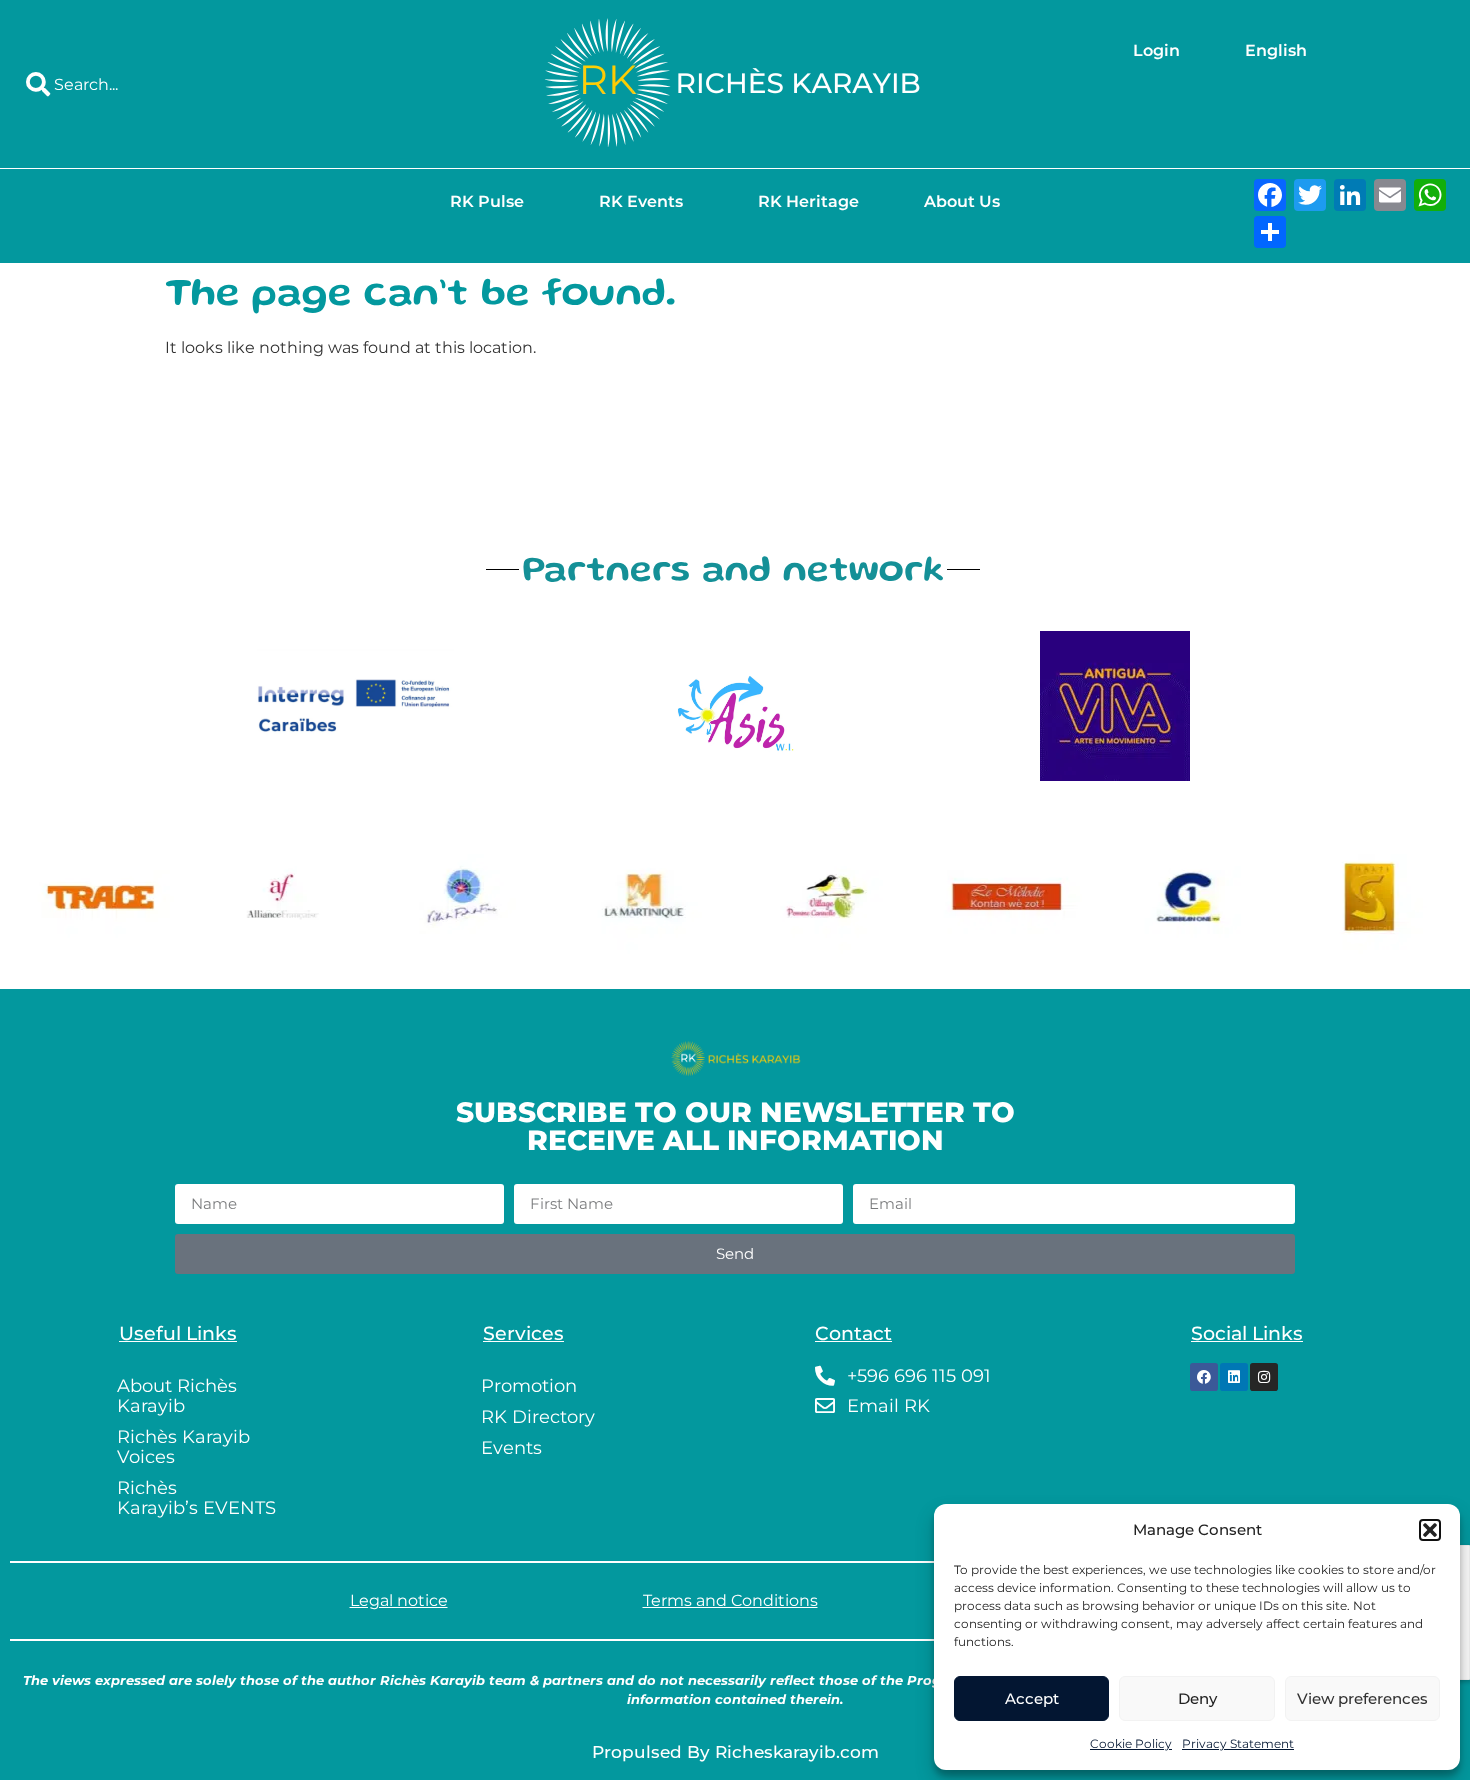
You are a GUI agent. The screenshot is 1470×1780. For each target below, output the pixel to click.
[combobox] (245, 84)
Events (511, 1448)
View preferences (1362, 1698)
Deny (1197, 1698)
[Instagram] (1264, 1377)
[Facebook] (1204, 1377)
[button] (1430, 1530)
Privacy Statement (1238, 1743)
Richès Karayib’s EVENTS (196, 1498)
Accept (1032, 1698)
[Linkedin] (1234, 1377)
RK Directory (538, 1417)
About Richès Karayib (177, 1396)
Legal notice (399, 1600)
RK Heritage (808, 201)
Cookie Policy (1131, 1743)
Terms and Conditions (730, 1600)
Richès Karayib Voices (183, 1447)
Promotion (529, 1386)
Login (1156, 50)
